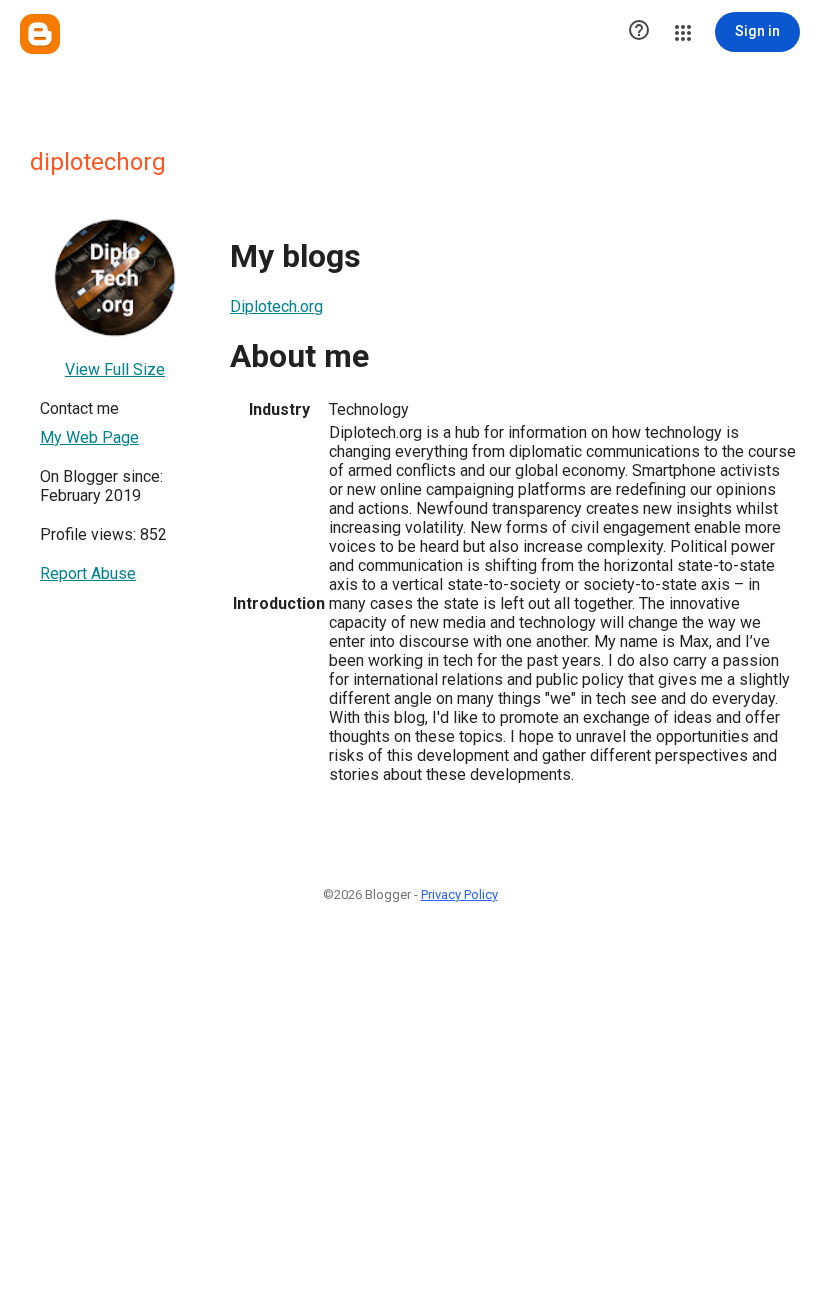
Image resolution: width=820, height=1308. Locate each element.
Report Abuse (88, 573)
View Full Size (115, 369)
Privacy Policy (459, 894)
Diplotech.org (276, 306)
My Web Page (89, 437)
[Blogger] (40, 34)
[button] (639, 32)
